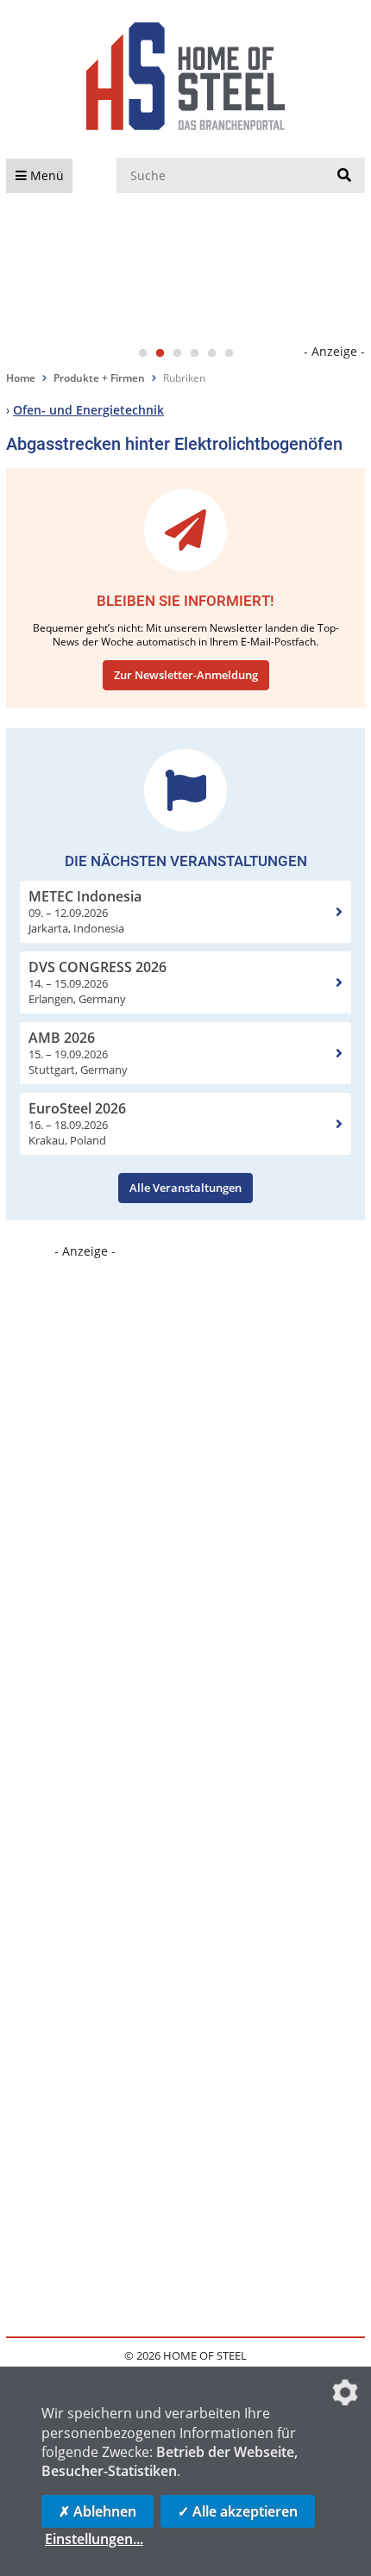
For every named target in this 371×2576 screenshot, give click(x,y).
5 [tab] (211, 353)
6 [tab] (229, 353)
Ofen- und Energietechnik (88, 410)
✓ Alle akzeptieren (238, 2511)
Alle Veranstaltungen (185, 1188)
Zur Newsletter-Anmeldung (186, 675)
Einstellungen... (94, 2539)
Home (21, 378)
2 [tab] (160, 353)
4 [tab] (194, 353)
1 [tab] (142, 353)
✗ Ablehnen (97, 2511)
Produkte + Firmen (99, 378)
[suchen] (344, 176)
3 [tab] (177, 353)
